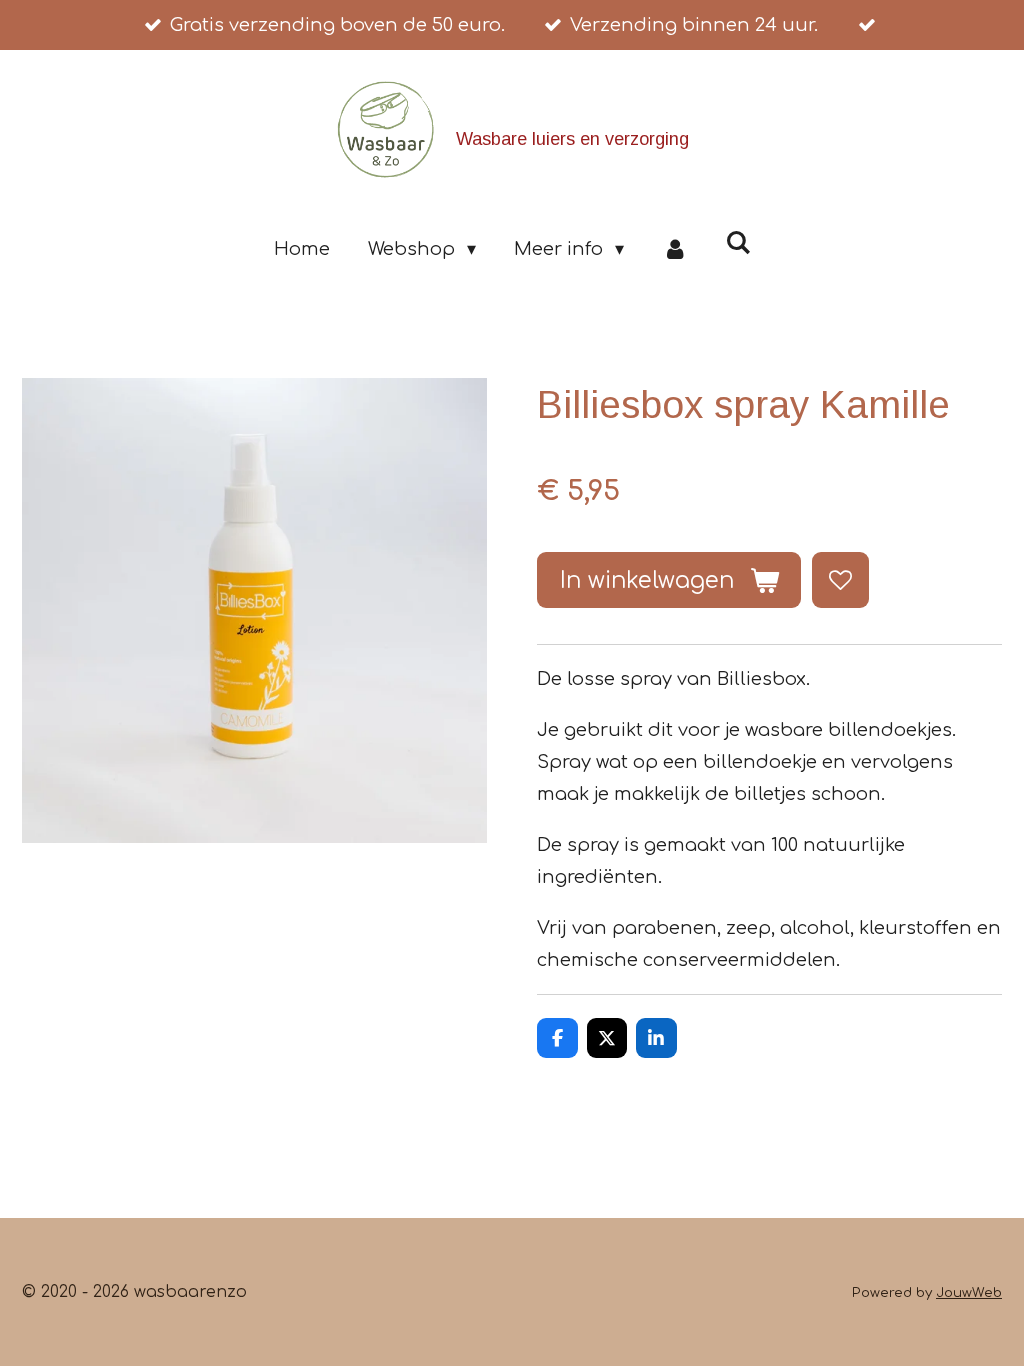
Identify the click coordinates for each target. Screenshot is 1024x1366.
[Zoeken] (737, 243)
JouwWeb (969, 1292)
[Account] (674, 249)
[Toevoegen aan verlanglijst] (840, 580)
